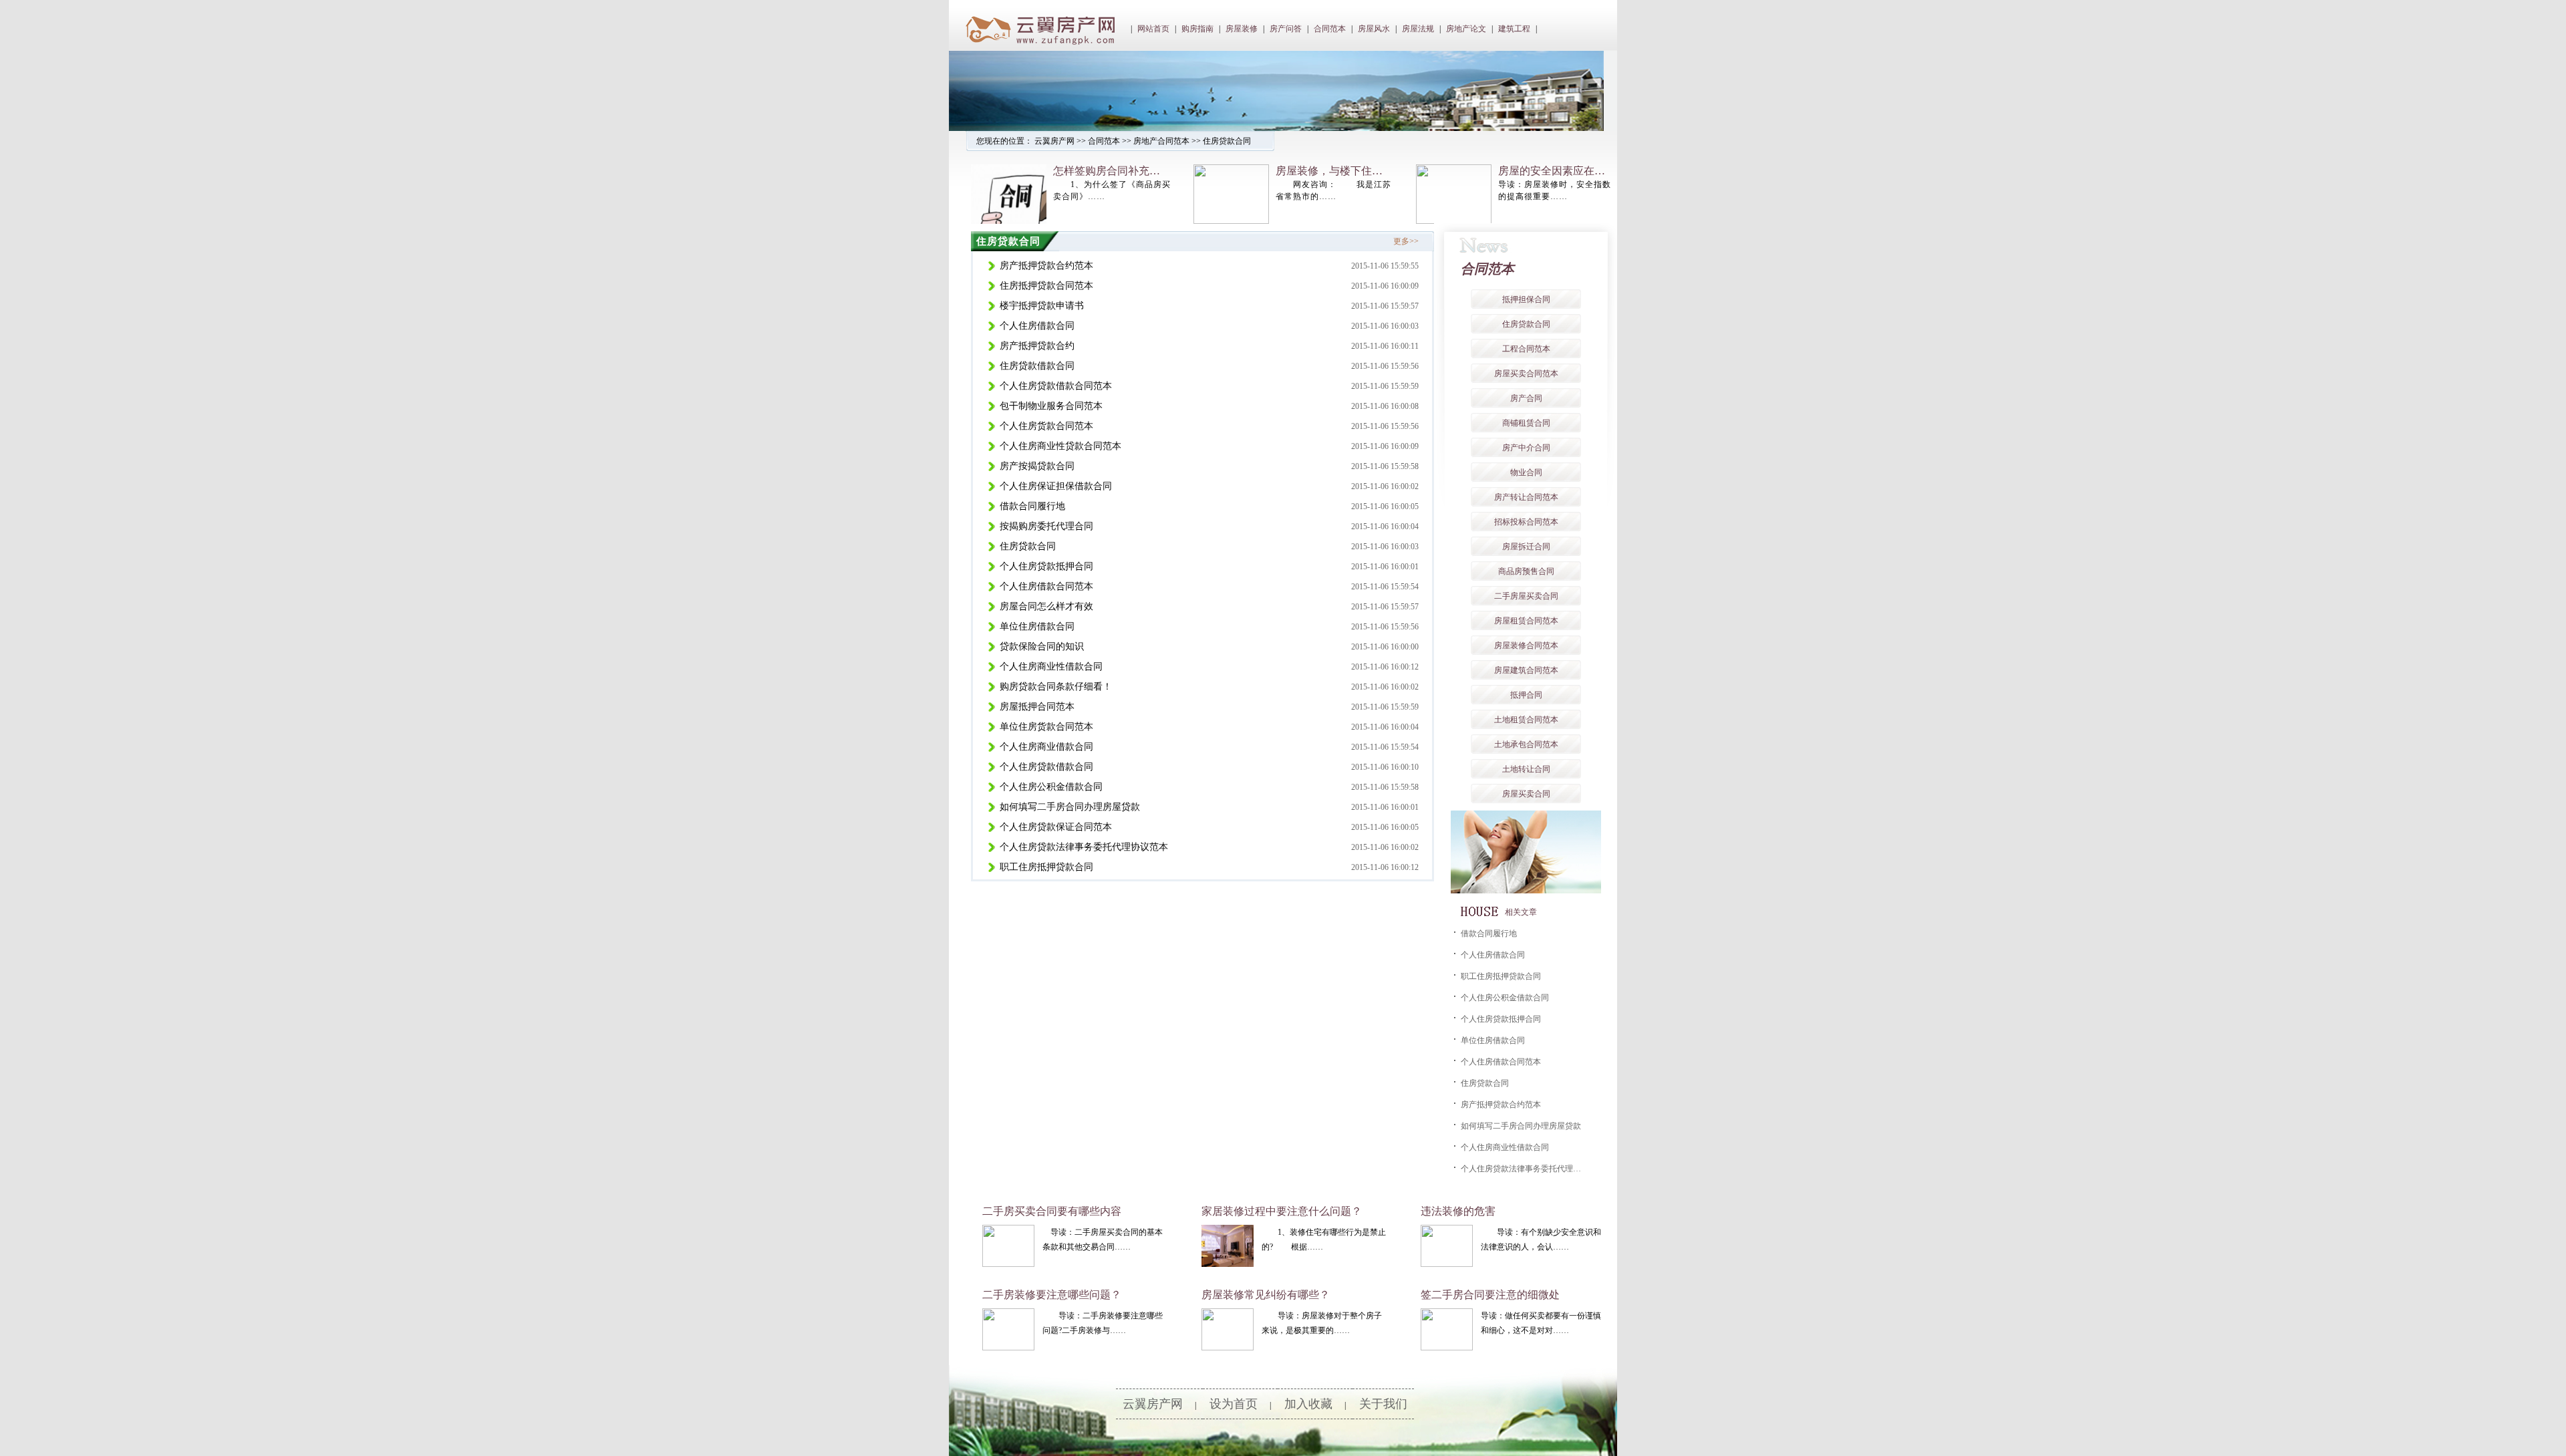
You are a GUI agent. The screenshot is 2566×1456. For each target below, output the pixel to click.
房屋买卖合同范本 (1526, 374)
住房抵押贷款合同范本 (1046, 286)
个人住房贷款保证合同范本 (1056, 827)
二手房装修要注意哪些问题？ (1052, 1295)
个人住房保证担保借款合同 (1056, 486)
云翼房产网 (1054, 141)
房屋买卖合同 (1526, 794)
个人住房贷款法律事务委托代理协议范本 (1084, 847)
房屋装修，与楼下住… (1329, 171)
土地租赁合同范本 (1526, 720)
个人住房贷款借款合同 (1046, 767)
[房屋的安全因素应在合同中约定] (1454, 221)
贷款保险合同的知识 (1042, 646)
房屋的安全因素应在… (1552, 171)
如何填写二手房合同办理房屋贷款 (1070, 807)
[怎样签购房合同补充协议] (1009, 221)
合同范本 (1330, 29)
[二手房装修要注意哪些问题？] (1008, 1348)
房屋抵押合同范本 (1037, 707)
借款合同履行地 (1032, 506)
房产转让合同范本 (1526, 497)
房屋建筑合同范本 (1526, 670)
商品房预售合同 (1526, 571)
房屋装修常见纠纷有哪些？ (1266, 1295)
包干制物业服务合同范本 (1051, 406)
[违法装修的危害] (1447, 1264)
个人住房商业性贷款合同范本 (1060, 446)
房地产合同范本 (1161, 141)
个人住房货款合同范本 (1046, 426)
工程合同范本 (1526, 349)
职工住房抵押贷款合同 (1046, 867)
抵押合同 (1526, 695)
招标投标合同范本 (1526, 522)
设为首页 (1234, 1404)
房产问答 (1286, 29)
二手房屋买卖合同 (1526, 596)
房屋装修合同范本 (1526, 645)
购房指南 (1197, 29)
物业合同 (1526, 472)
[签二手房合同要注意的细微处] (1447, 1348)
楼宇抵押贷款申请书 (1042, 306)
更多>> (1406, 241)
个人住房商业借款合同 (1046, 747)
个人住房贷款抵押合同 (1046, 566)
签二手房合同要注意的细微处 (1490, 1295)
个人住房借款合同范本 (1046, 586)
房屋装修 (1242, 29)
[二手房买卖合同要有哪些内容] (1008, 1264)
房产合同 (1526, 398)
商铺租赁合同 (1526, 423)
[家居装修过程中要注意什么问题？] (1228, 1264)
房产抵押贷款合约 (1037, 346)
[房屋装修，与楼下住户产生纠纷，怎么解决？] (1231, 221)
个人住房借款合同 (1037, 326)
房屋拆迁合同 (1526, 547)
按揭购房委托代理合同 (1046, 526)
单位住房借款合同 (1037, 626)
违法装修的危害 (1458, 1211)
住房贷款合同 (1227, 141)
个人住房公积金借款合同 (1051, 787)
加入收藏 (1308, 1404)
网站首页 (1153, 29)
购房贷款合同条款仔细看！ (1056, 687)
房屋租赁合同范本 (1526, 621)
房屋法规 (1418, 29)
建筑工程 (1514, 29)
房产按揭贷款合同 (1037, 466)
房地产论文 (1466, 29)
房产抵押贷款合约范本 (1046, 266)
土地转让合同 (1526, 769)
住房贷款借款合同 (1037, 366)
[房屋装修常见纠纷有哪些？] (1228, 1348)
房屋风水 (1374, 29)
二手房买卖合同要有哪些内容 (1052, 1211)
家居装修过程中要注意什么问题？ (1282, 1211)
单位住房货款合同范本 (1046, 727)
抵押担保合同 (1526, 299)
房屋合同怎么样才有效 (1046, 606)
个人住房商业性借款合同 (1051, 667)
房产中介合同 (1526, 448)
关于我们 (1383, 1404)
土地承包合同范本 (1526, 744)
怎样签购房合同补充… (1107, 171)
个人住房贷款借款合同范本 (1056, 386)
